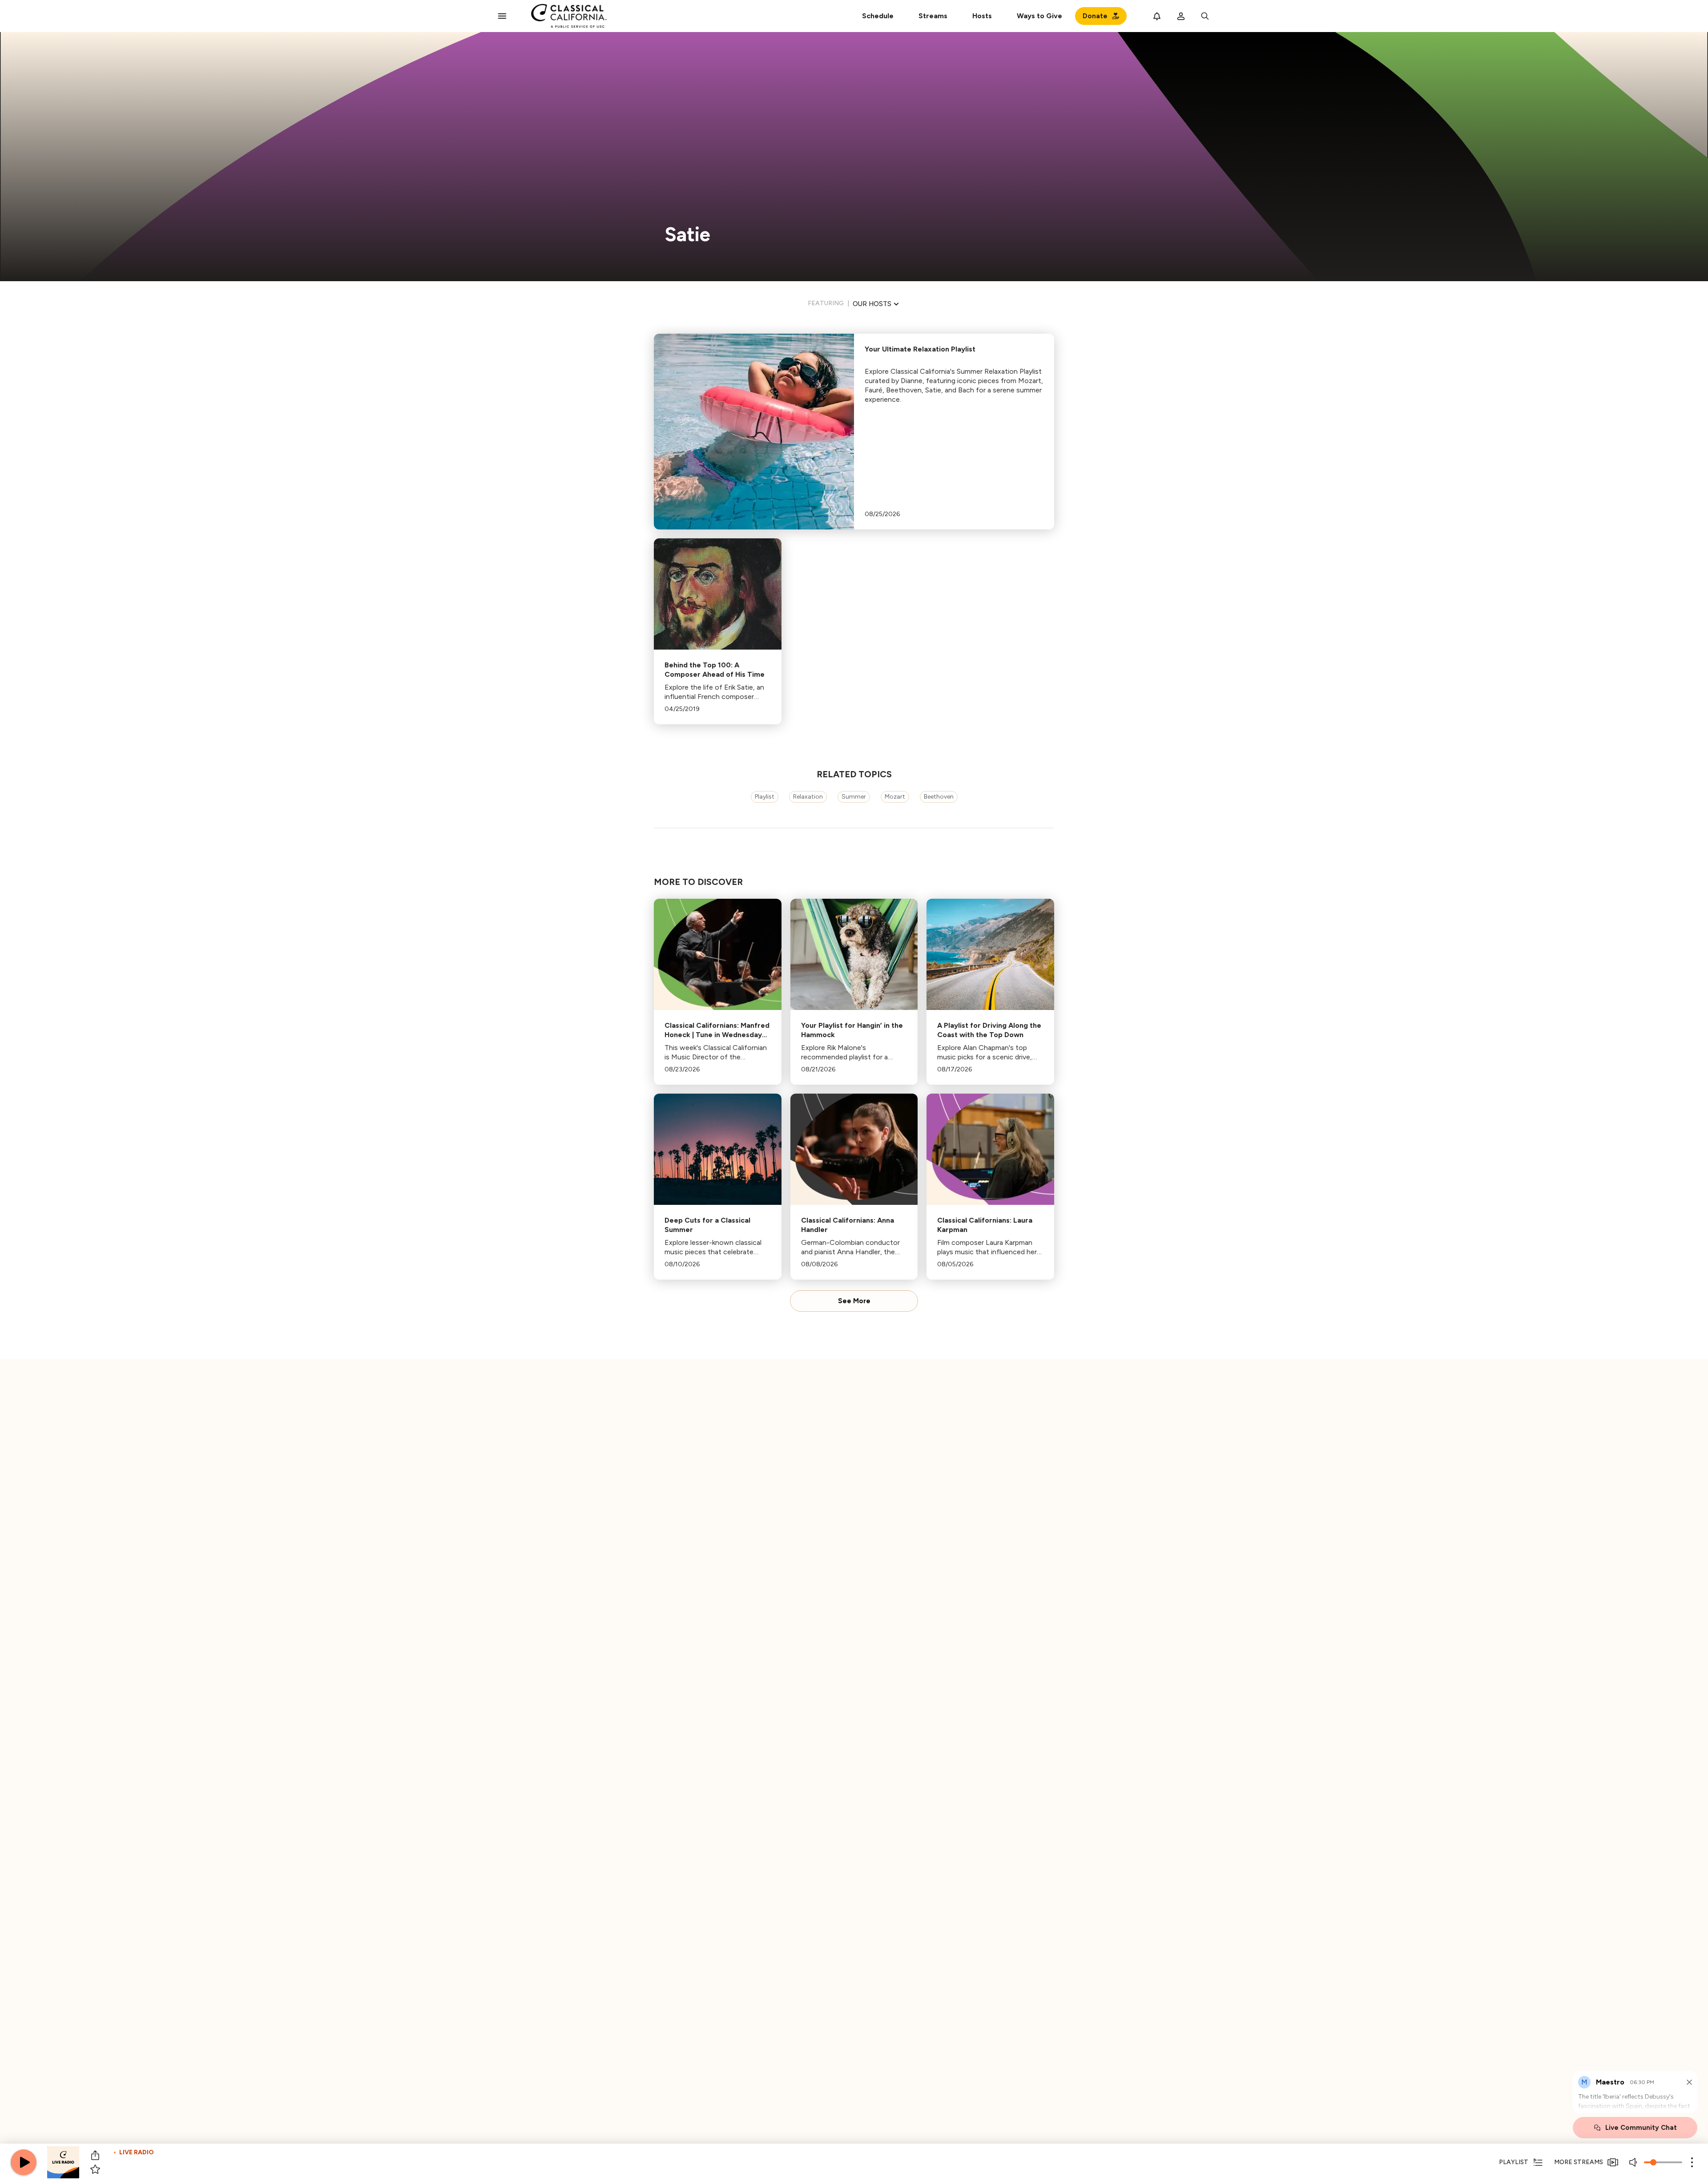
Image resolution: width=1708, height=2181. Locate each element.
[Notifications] (1157, 16)
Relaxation (808, 797)
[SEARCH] (1205, 16)
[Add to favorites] (95, 2169)
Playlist (765, 797)
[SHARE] (95, 2155)
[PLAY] (24, 2162)
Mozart (895, 797)
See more (854, 1301)
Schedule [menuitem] (878, 16)
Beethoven (939, 797)
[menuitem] (933, 16)
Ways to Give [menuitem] (1039, 16)
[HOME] (569, 16)
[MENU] (502, 16)
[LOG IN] (1181, 16)
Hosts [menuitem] (982, 16)
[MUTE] (1634, 2162)
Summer (854, 797)
